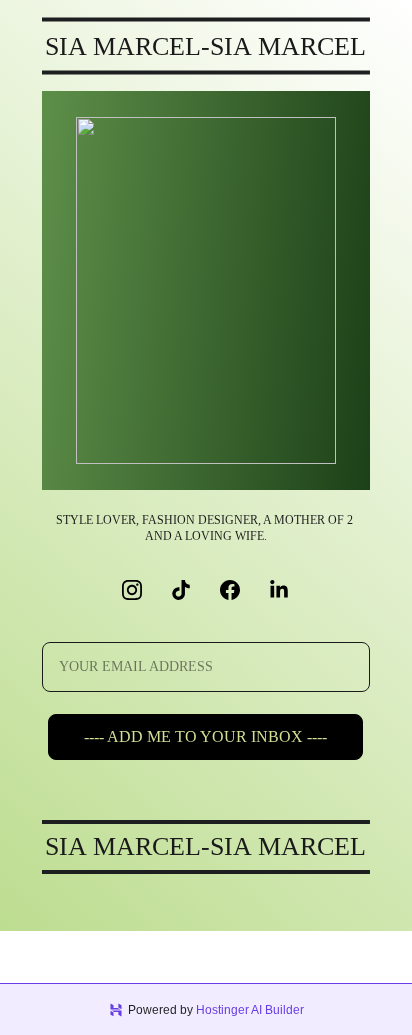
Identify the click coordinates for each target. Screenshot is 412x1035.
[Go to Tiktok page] (191, 590)
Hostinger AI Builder (250, 1010)
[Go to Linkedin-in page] (279, 590)
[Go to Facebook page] (240, 590)
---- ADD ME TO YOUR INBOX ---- (205, 736)
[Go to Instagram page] (142, 590)
